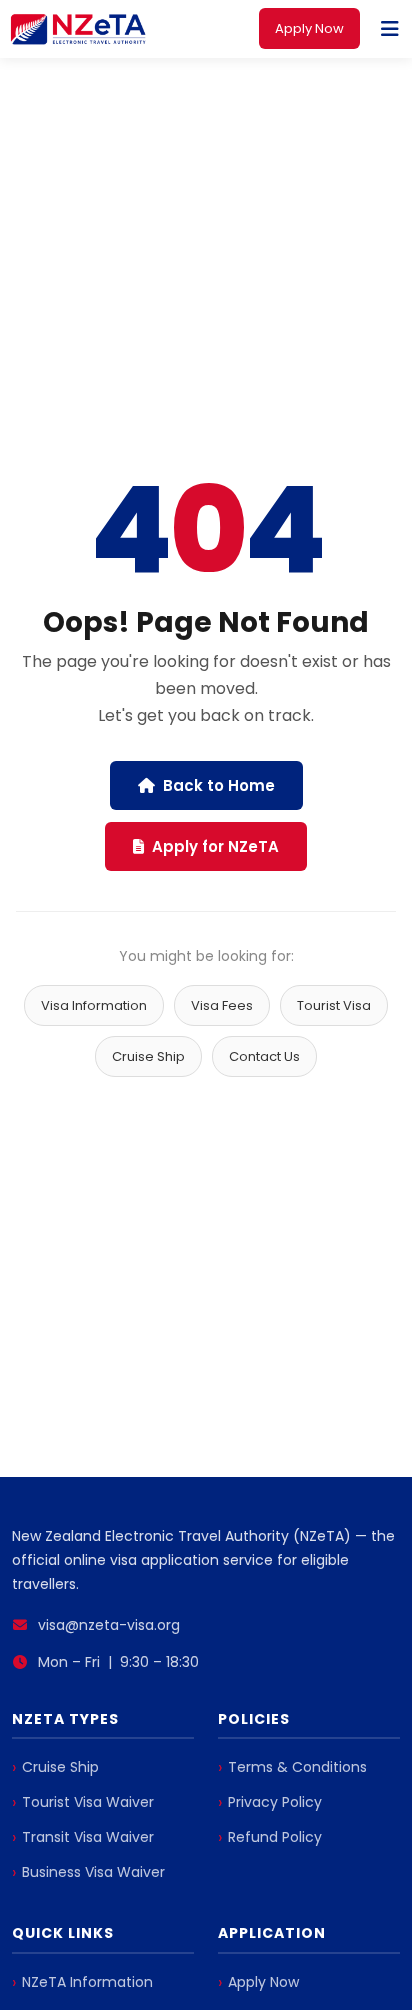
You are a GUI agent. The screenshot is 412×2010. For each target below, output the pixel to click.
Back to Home (219, 785)
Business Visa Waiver (93, 1872)
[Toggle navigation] (390, 29)
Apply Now (309, 28)
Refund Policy (275, 1837)
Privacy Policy (275, 1802)
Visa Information (94, 1005)
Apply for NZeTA (215, 846)
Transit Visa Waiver (88, 1837)
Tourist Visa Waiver (88, 1802)
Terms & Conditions (297, 1767)
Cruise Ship (148, 1056)
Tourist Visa (334, 1005)
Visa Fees (222, 1005)
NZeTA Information (87, 1982)
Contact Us (264, 1056)
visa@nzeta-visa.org (109, 1625)
